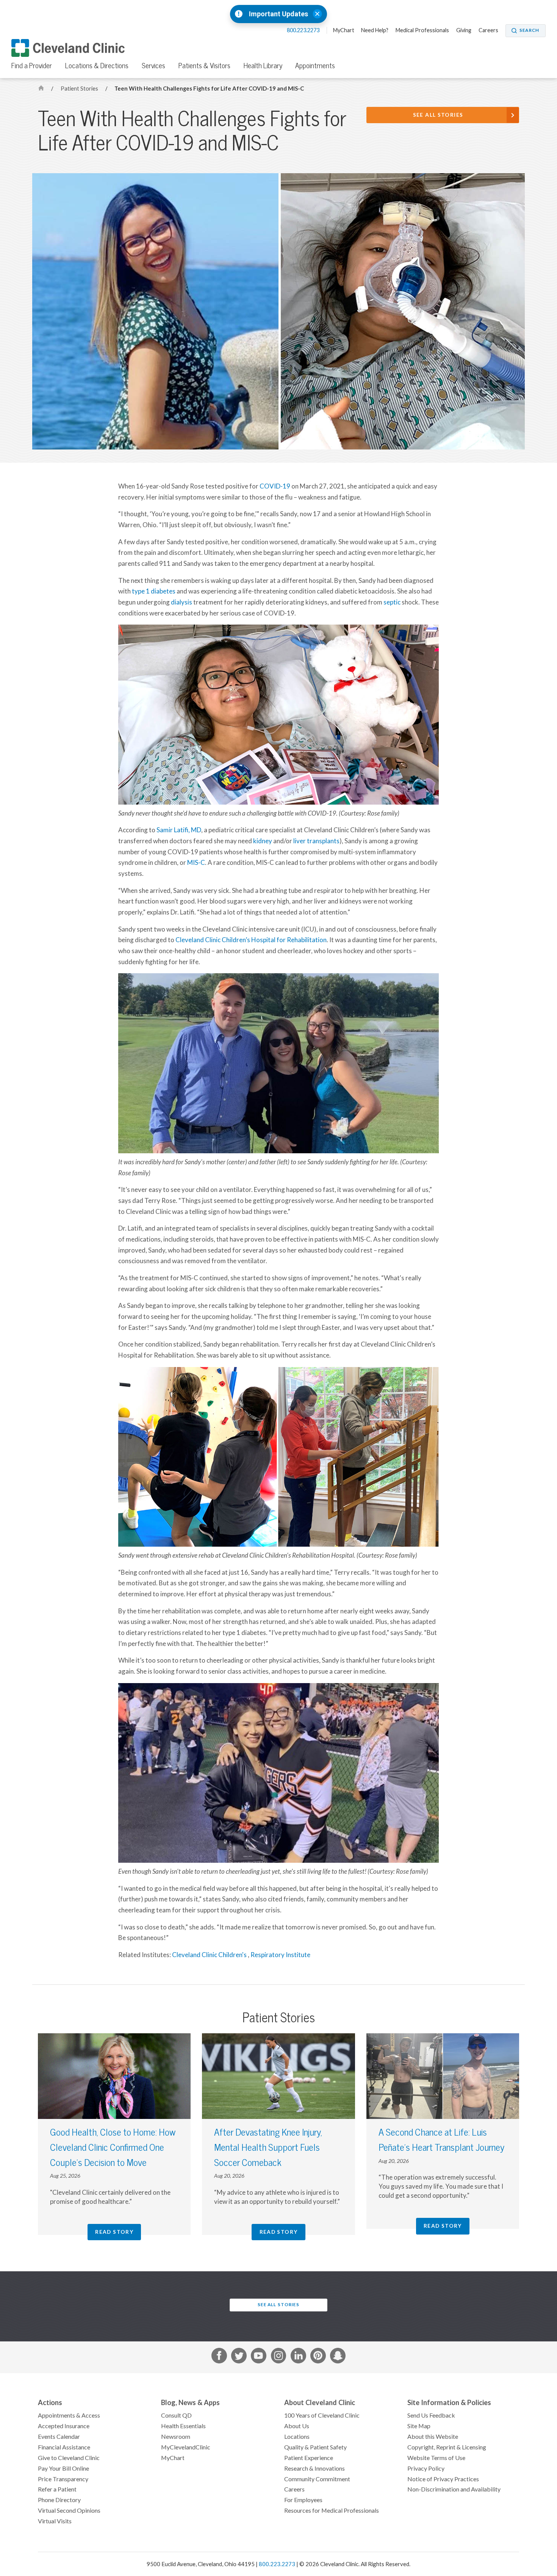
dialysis (181, 602)
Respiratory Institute (280, 1955)
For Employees (303, 2500)
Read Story (114, 2232)
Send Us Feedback (431, 2415)
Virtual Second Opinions (69, 2510)
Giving (464, 30)
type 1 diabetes (154, 591)
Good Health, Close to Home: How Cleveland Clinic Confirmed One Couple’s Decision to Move (113, 2147)
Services (153, 66)
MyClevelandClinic (186, 2447)
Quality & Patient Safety (315, 2447)
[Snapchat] (338, 2357)
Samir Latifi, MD (179, 830)
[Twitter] (239, 2357)
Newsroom (176, 2437)
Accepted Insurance (64, 2426)
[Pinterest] (318, 2357)
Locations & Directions (97, 66)
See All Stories (438, 115)
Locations (297, 2437)
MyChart (344, 30)
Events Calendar (59, 2437)
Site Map (419, 2426)
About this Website (433, 2437)
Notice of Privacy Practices (443, 2479)
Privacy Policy (426, 2468)
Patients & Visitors (204, 66)
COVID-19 (275, 486)
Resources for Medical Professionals (332, 2510)
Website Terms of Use (436, 2458)
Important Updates (278, 14)
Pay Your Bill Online (63, 2468)
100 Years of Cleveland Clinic (322, 2415)
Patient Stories (80, 88)
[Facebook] (219, 2357)
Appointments (315, 66)
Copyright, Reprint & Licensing (447, 2447)
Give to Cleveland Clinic (69, 2458)
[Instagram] (279, 2357)
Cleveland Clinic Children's (210, 1955)
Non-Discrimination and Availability (454, 2489)
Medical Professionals (422, 30)
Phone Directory (59, 2500)
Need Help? (375, 30)
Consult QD (176, 2415)
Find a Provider (32, 66)
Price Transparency (63, 2479)
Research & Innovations (314, 2468)
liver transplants (316, 841)
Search (529, 30)
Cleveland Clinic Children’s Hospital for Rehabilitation (251, 940)
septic (392, 602)
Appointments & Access (69, 2415)
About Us (297, 2426)
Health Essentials (183, 2426)
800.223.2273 (304, 30)
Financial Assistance (64, 2447)
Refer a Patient (57, 2489)
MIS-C (196, 863)
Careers (488, 30)
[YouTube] (259, 2357)
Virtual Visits (55, 2521)
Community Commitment (317, 2479)
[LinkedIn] (298, 2357)
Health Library (263, 66)
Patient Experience (309, 2458)
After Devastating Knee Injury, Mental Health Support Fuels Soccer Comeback (268, 2147)
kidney (263, 841)
